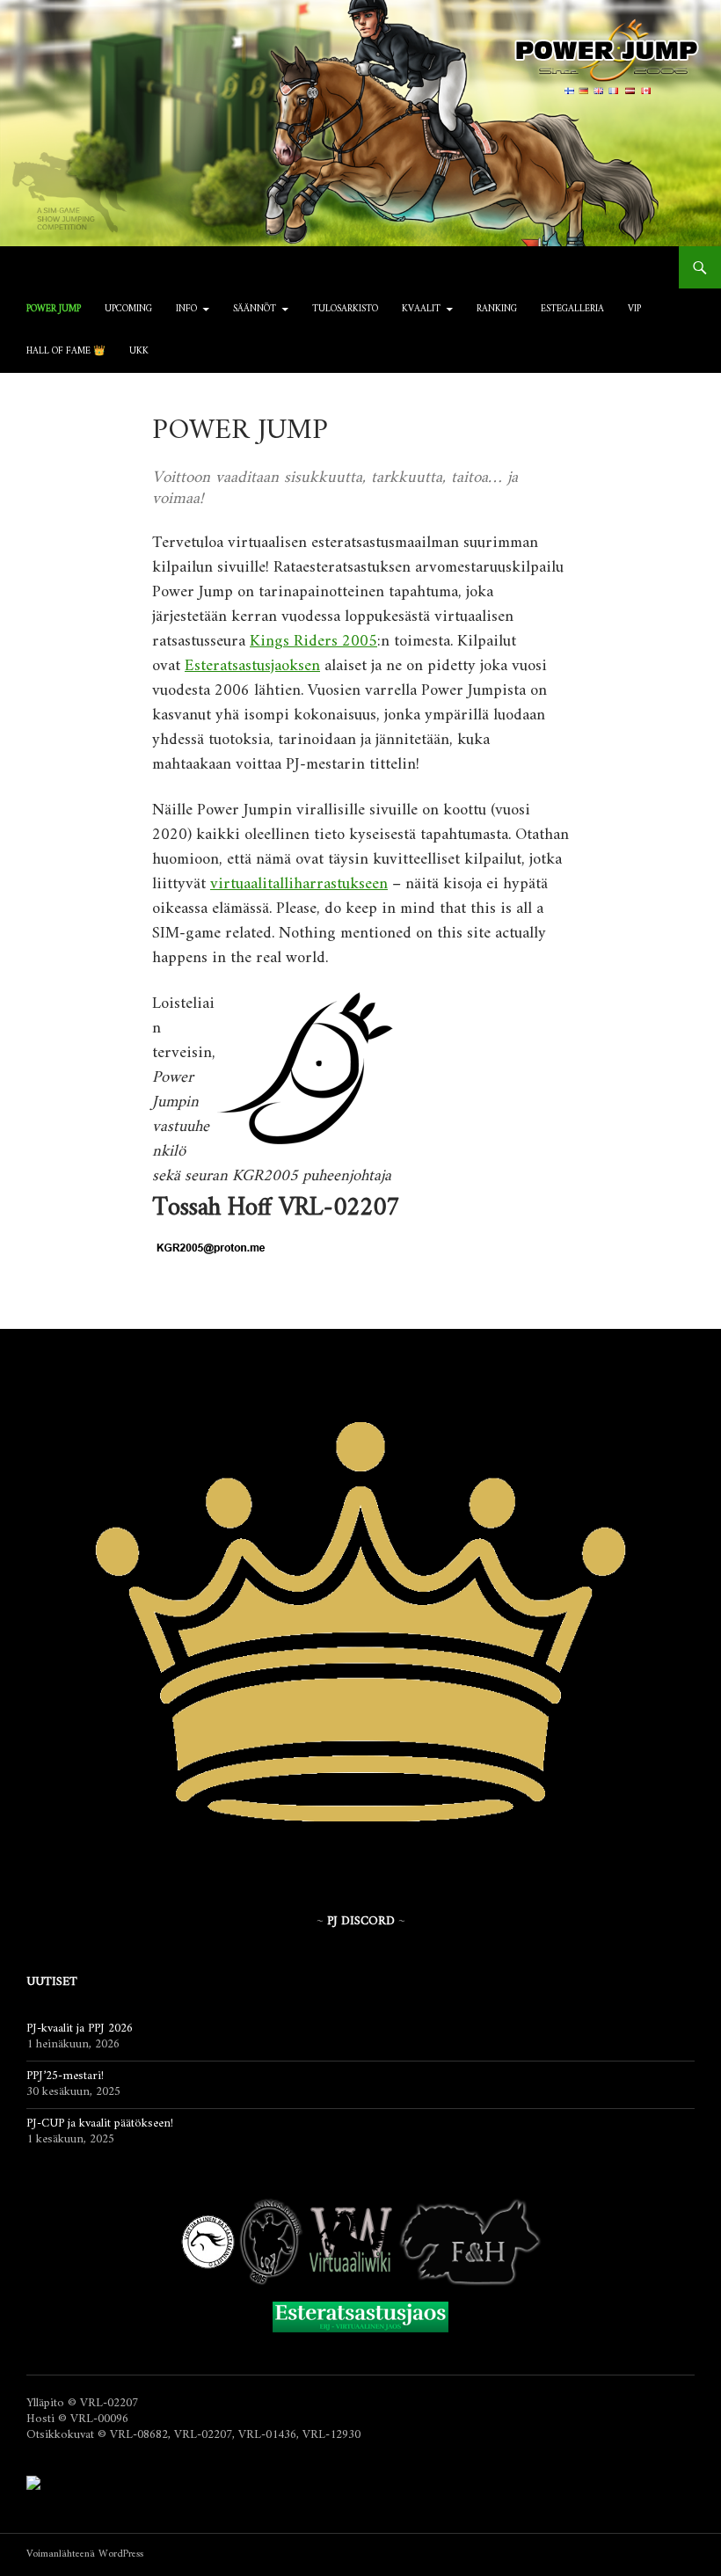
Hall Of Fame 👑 (66, 351)
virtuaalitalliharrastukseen (299, 884)
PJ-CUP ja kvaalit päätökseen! (100, 2124)
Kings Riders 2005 (313, 642)
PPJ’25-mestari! (65, 2076)
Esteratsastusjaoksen (252, 666)
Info (186, 309)
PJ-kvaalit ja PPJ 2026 (80, 2029)
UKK (139, 351)
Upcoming (128, 309)
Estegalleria (572, 309)
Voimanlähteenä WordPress (85, 2554)
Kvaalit (421, 309)
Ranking (497, 309)
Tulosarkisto (345, 309)
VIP (634, 309)
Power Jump (54, 309)
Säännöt (255, 309)
